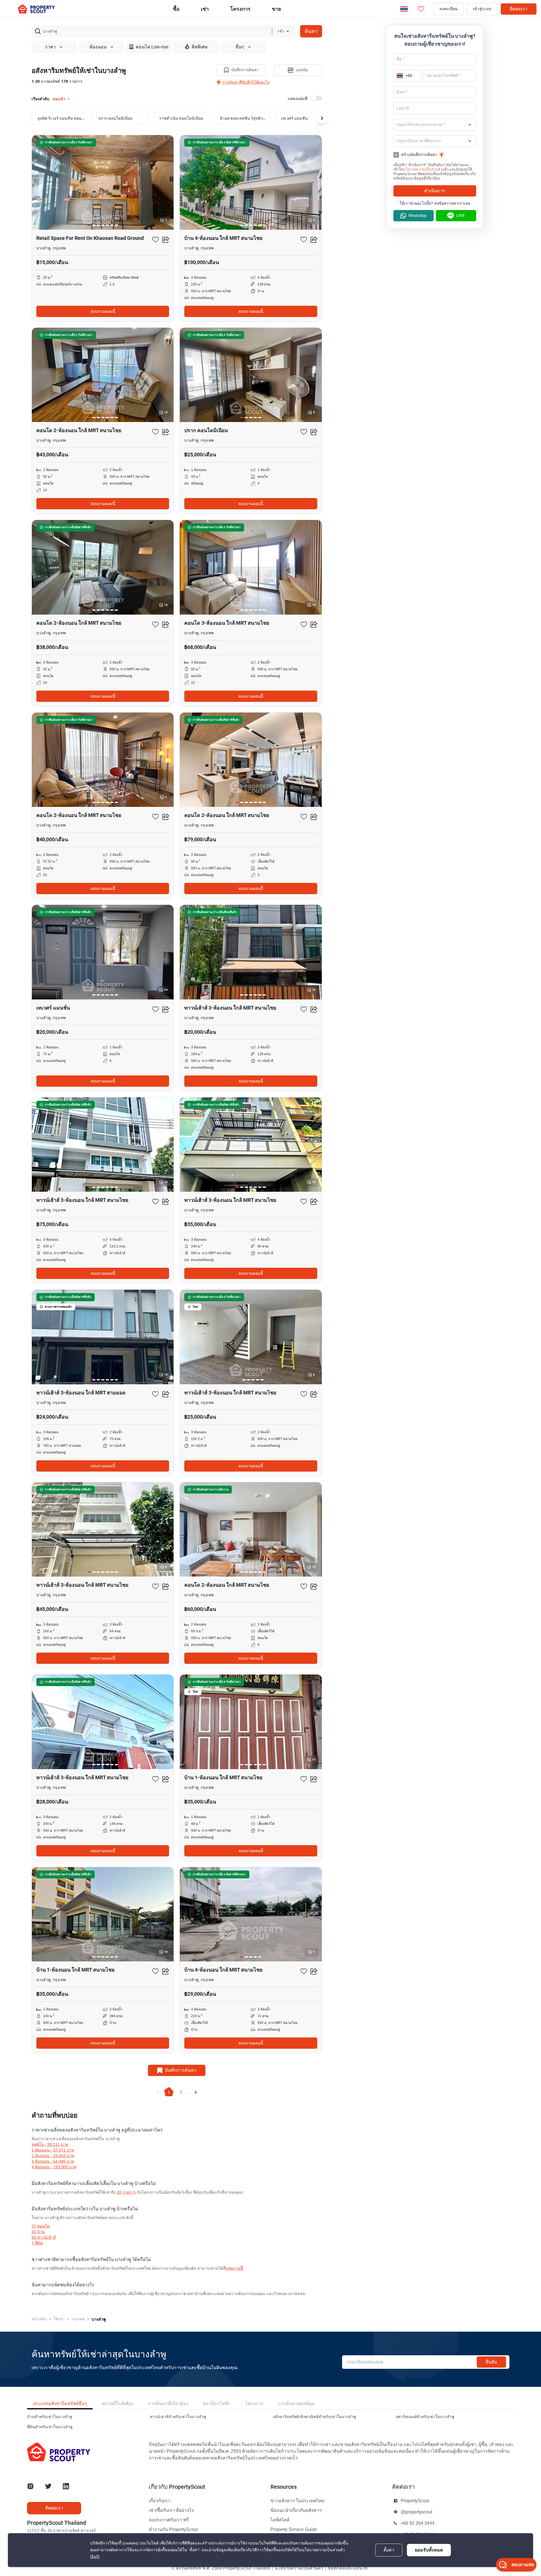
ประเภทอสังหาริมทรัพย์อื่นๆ (60, 2404)
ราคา (50, 47)
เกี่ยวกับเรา (159, 2501)
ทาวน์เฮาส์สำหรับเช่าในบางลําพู (178, 2417)
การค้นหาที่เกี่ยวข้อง (168, 2404)
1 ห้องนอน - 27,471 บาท (53, 2150)
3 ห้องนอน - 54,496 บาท (53, 2161)
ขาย (277, 9)
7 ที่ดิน (37, 2243)
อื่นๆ (240, 47)
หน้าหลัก (39, 2319)
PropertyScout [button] (415, 2501)
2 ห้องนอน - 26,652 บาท (53, 2156)
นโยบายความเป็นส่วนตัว (423, 169)
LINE (461, 216)
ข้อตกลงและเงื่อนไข (348, 2568)
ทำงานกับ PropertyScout (173, 2530)
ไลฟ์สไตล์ (280, 2520)
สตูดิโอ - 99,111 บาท (50, 2145)
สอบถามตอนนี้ (103, 311)
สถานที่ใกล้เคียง (117, 2404)
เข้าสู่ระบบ (482, 9)
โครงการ (254, 2404)
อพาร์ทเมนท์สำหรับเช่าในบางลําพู (425, 2417)
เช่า (205, 9)
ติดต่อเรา (519, 9)
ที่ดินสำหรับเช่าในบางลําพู (50, 2427)
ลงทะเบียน (448, 9)
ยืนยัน (491, 2362)
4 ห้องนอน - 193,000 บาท (54, 2167)
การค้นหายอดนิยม (296, 2404)
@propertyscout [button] (416, 2512)
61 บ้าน (38, 2232)
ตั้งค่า (389, 2550)
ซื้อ (176, 9)
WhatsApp (417, 216)
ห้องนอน (98, 47)
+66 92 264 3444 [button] (418, 2523)
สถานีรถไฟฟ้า (217, 2404)
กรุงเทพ (78, 2319)
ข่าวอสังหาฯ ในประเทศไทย (297, 2501)
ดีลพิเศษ (200, 47)
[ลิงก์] (95, 2557)
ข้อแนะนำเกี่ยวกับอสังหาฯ (296, 2510)
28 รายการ (126, 2192)
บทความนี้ (234, 2268)
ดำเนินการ (435, 191)
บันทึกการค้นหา (245, 70)
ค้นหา (311, 31)
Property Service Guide (294, 2530)
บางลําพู (99, 2319)
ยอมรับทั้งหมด (429, 2550)
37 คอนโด (41, 2226)
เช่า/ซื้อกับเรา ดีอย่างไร (171, 2510)
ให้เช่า (59, 2319)
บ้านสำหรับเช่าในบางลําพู (50, 2417)
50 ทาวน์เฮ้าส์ (44, 2237)
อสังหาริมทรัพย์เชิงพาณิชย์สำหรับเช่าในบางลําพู (314, 2417)
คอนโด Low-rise (152, 47)
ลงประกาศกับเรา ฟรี (169, 2520)
